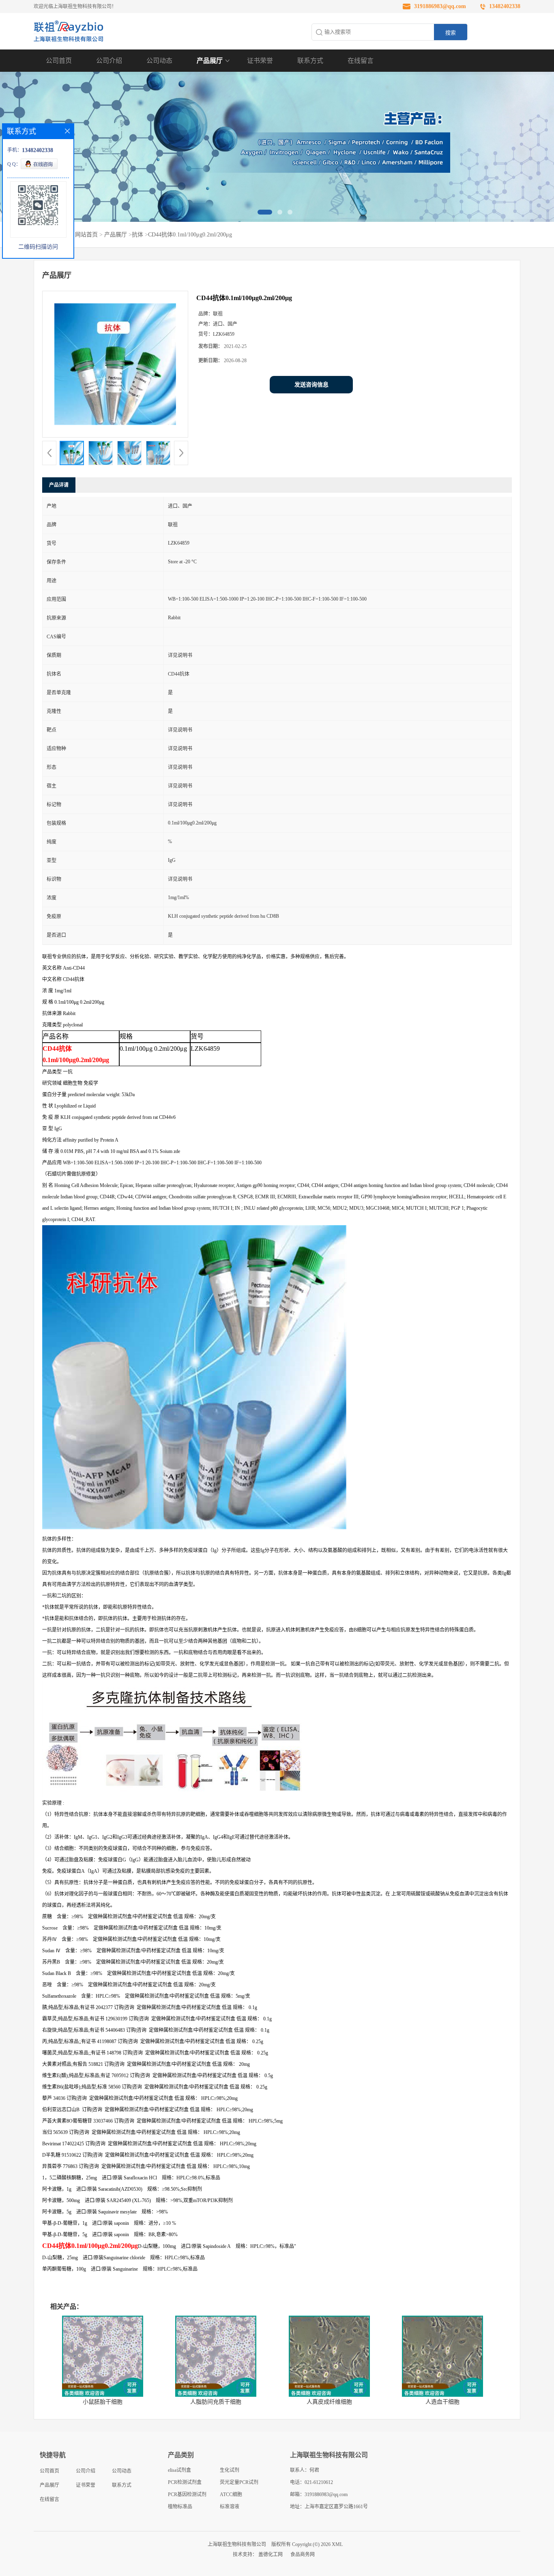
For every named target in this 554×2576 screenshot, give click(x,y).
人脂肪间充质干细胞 (216, 2402)
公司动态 (159, 61)
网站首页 (86, 235)
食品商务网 (303, 2555)
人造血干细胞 (442, 2402)
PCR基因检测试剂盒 (187, 2496)
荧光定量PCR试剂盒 (239, 2484)
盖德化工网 (271, 2555)
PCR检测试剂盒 (185, 2482)
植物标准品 (180, 2507)
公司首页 (59, 61)
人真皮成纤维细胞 (329, 2402)
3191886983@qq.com (440, 6)
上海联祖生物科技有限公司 (237, 2544)
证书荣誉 (260, 61)
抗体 (137, 235)
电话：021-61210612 (311, 2482)
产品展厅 (210, 61)
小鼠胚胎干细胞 (103, 2402)
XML (337, 2544)
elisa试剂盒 (179, 2470)
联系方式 (310, 61)
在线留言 (361, 61)
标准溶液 (230, 2507)
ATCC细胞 (231, 2494)
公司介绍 (109, 61)
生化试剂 (230, 2470)
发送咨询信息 (311, 385)
